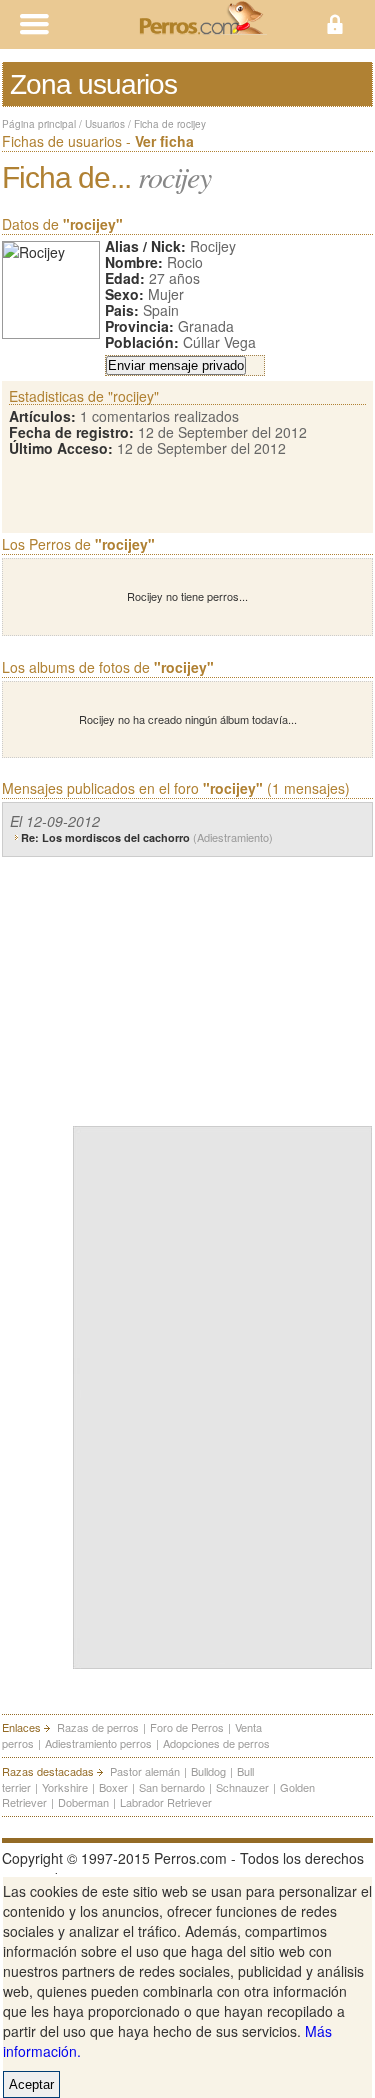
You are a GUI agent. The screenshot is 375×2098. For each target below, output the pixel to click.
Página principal (39, 124)
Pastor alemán (145, 1771)
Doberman (83, 1802)
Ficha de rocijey (170, 124)
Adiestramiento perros (98, 1743)
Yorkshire (65, 1787)
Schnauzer (242, 1787)
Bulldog (208, 1771)
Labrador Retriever (166, 1802)
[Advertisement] (223, 987)
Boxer (113, 1787)
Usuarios (105, 124)
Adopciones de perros (216, 1743)
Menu (94, 24)
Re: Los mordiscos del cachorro (147, 837)
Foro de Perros (187, 1727)
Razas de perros (98, 1727)
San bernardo (172, 1787)
